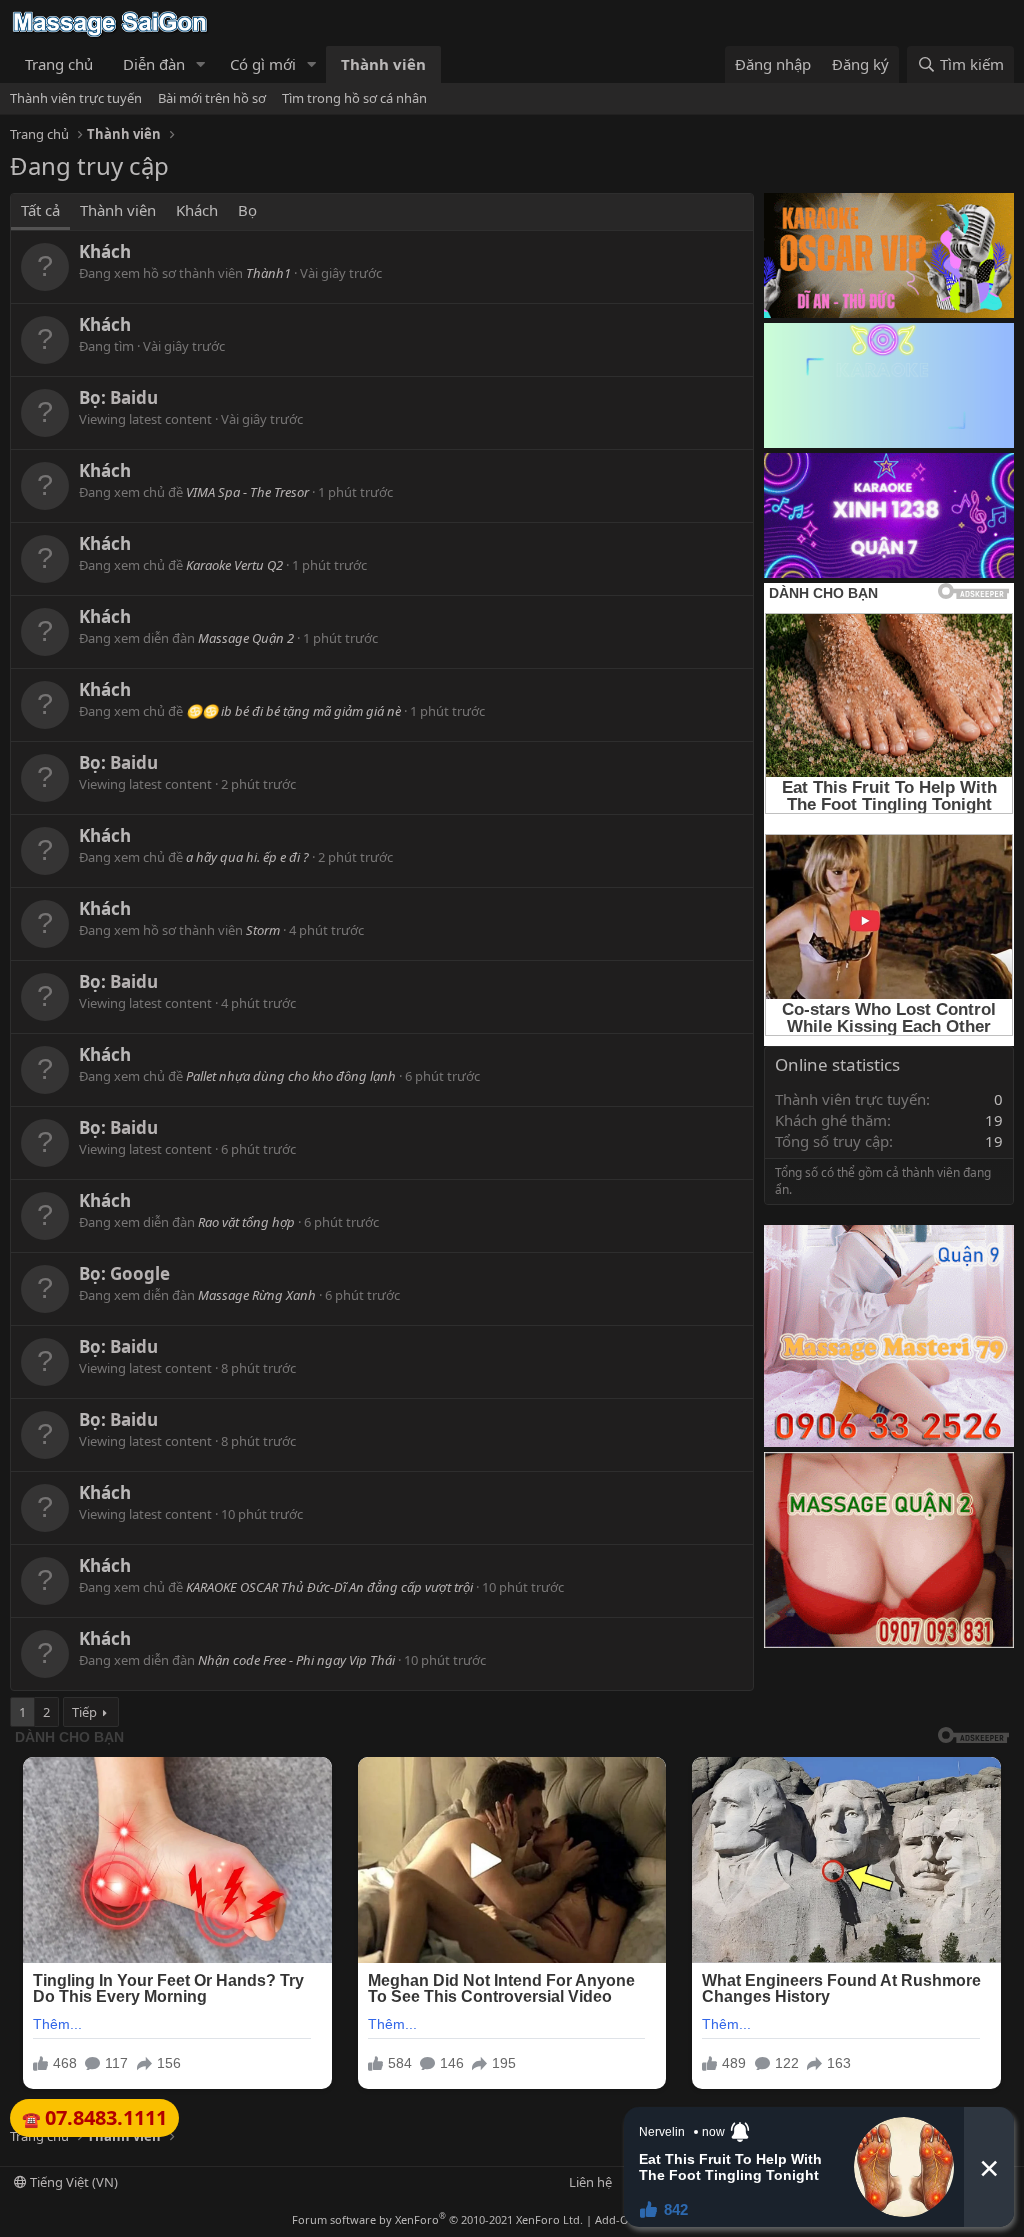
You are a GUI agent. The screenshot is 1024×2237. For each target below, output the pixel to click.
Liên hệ (590, 2182)
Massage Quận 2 (246, 638)
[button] (201, 64)
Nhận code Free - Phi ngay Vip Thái (296, 1660)
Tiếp (84, 1712)
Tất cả (40, 210)
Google (140, 1273)
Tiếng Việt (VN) (72, 2182)
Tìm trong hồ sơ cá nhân (354, 98)
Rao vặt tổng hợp (246, 1222)
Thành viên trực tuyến (76, 98)
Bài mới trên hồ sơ (212, 98)
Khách (197, 210)
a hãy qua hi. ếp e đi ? (247, 857)
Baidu (134, 397)
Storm (263, 930)
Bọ (247, 210)
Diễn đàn (154, 64)
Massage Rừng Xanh (257, 1295)
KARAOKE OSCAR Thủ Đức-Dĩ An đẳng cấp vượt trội (329, 1587)
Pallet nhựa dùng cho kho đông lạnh (291, 1076)
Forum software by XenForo (437, 2219)
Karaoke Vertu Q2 (234, 565)
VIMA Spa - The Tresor (247, 492)
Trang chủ (59, 64)
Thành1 (268, 273)
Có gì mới (263, 64)
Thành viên (383, 64)
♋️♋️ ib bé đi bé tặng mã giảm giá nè (293, 711)
